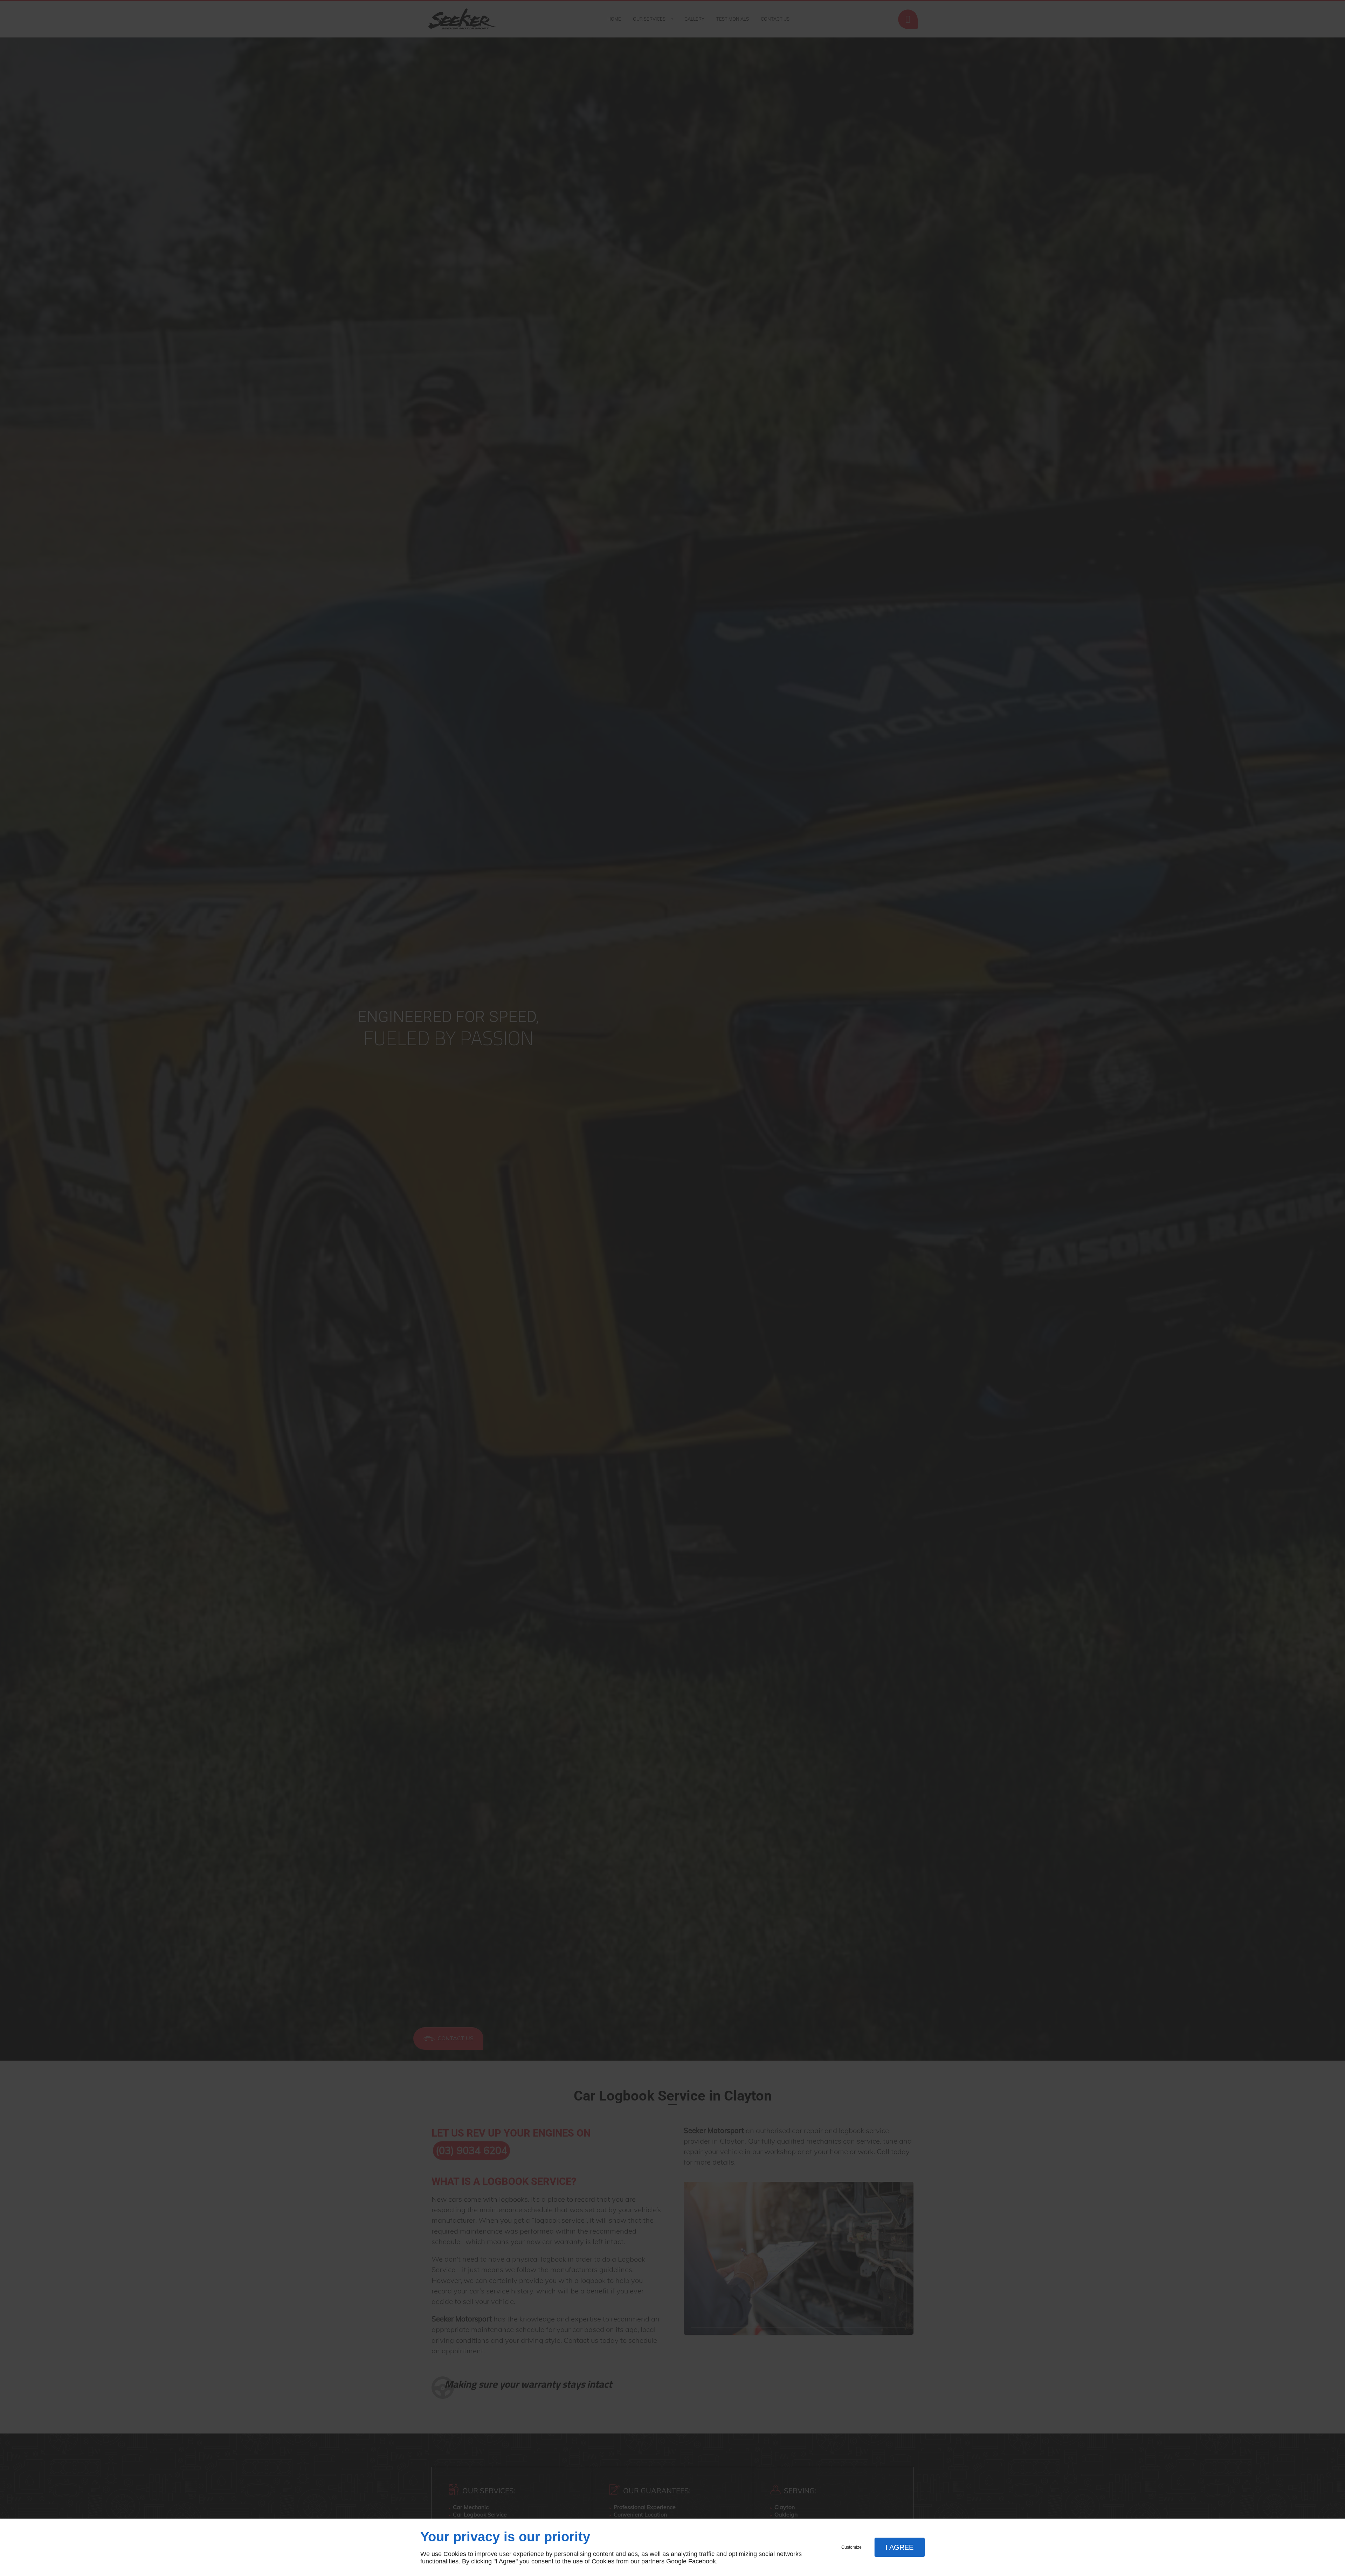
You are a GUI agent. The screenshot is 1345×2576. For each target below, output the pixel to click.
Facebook (702, 2561)
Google (676, 2561)
